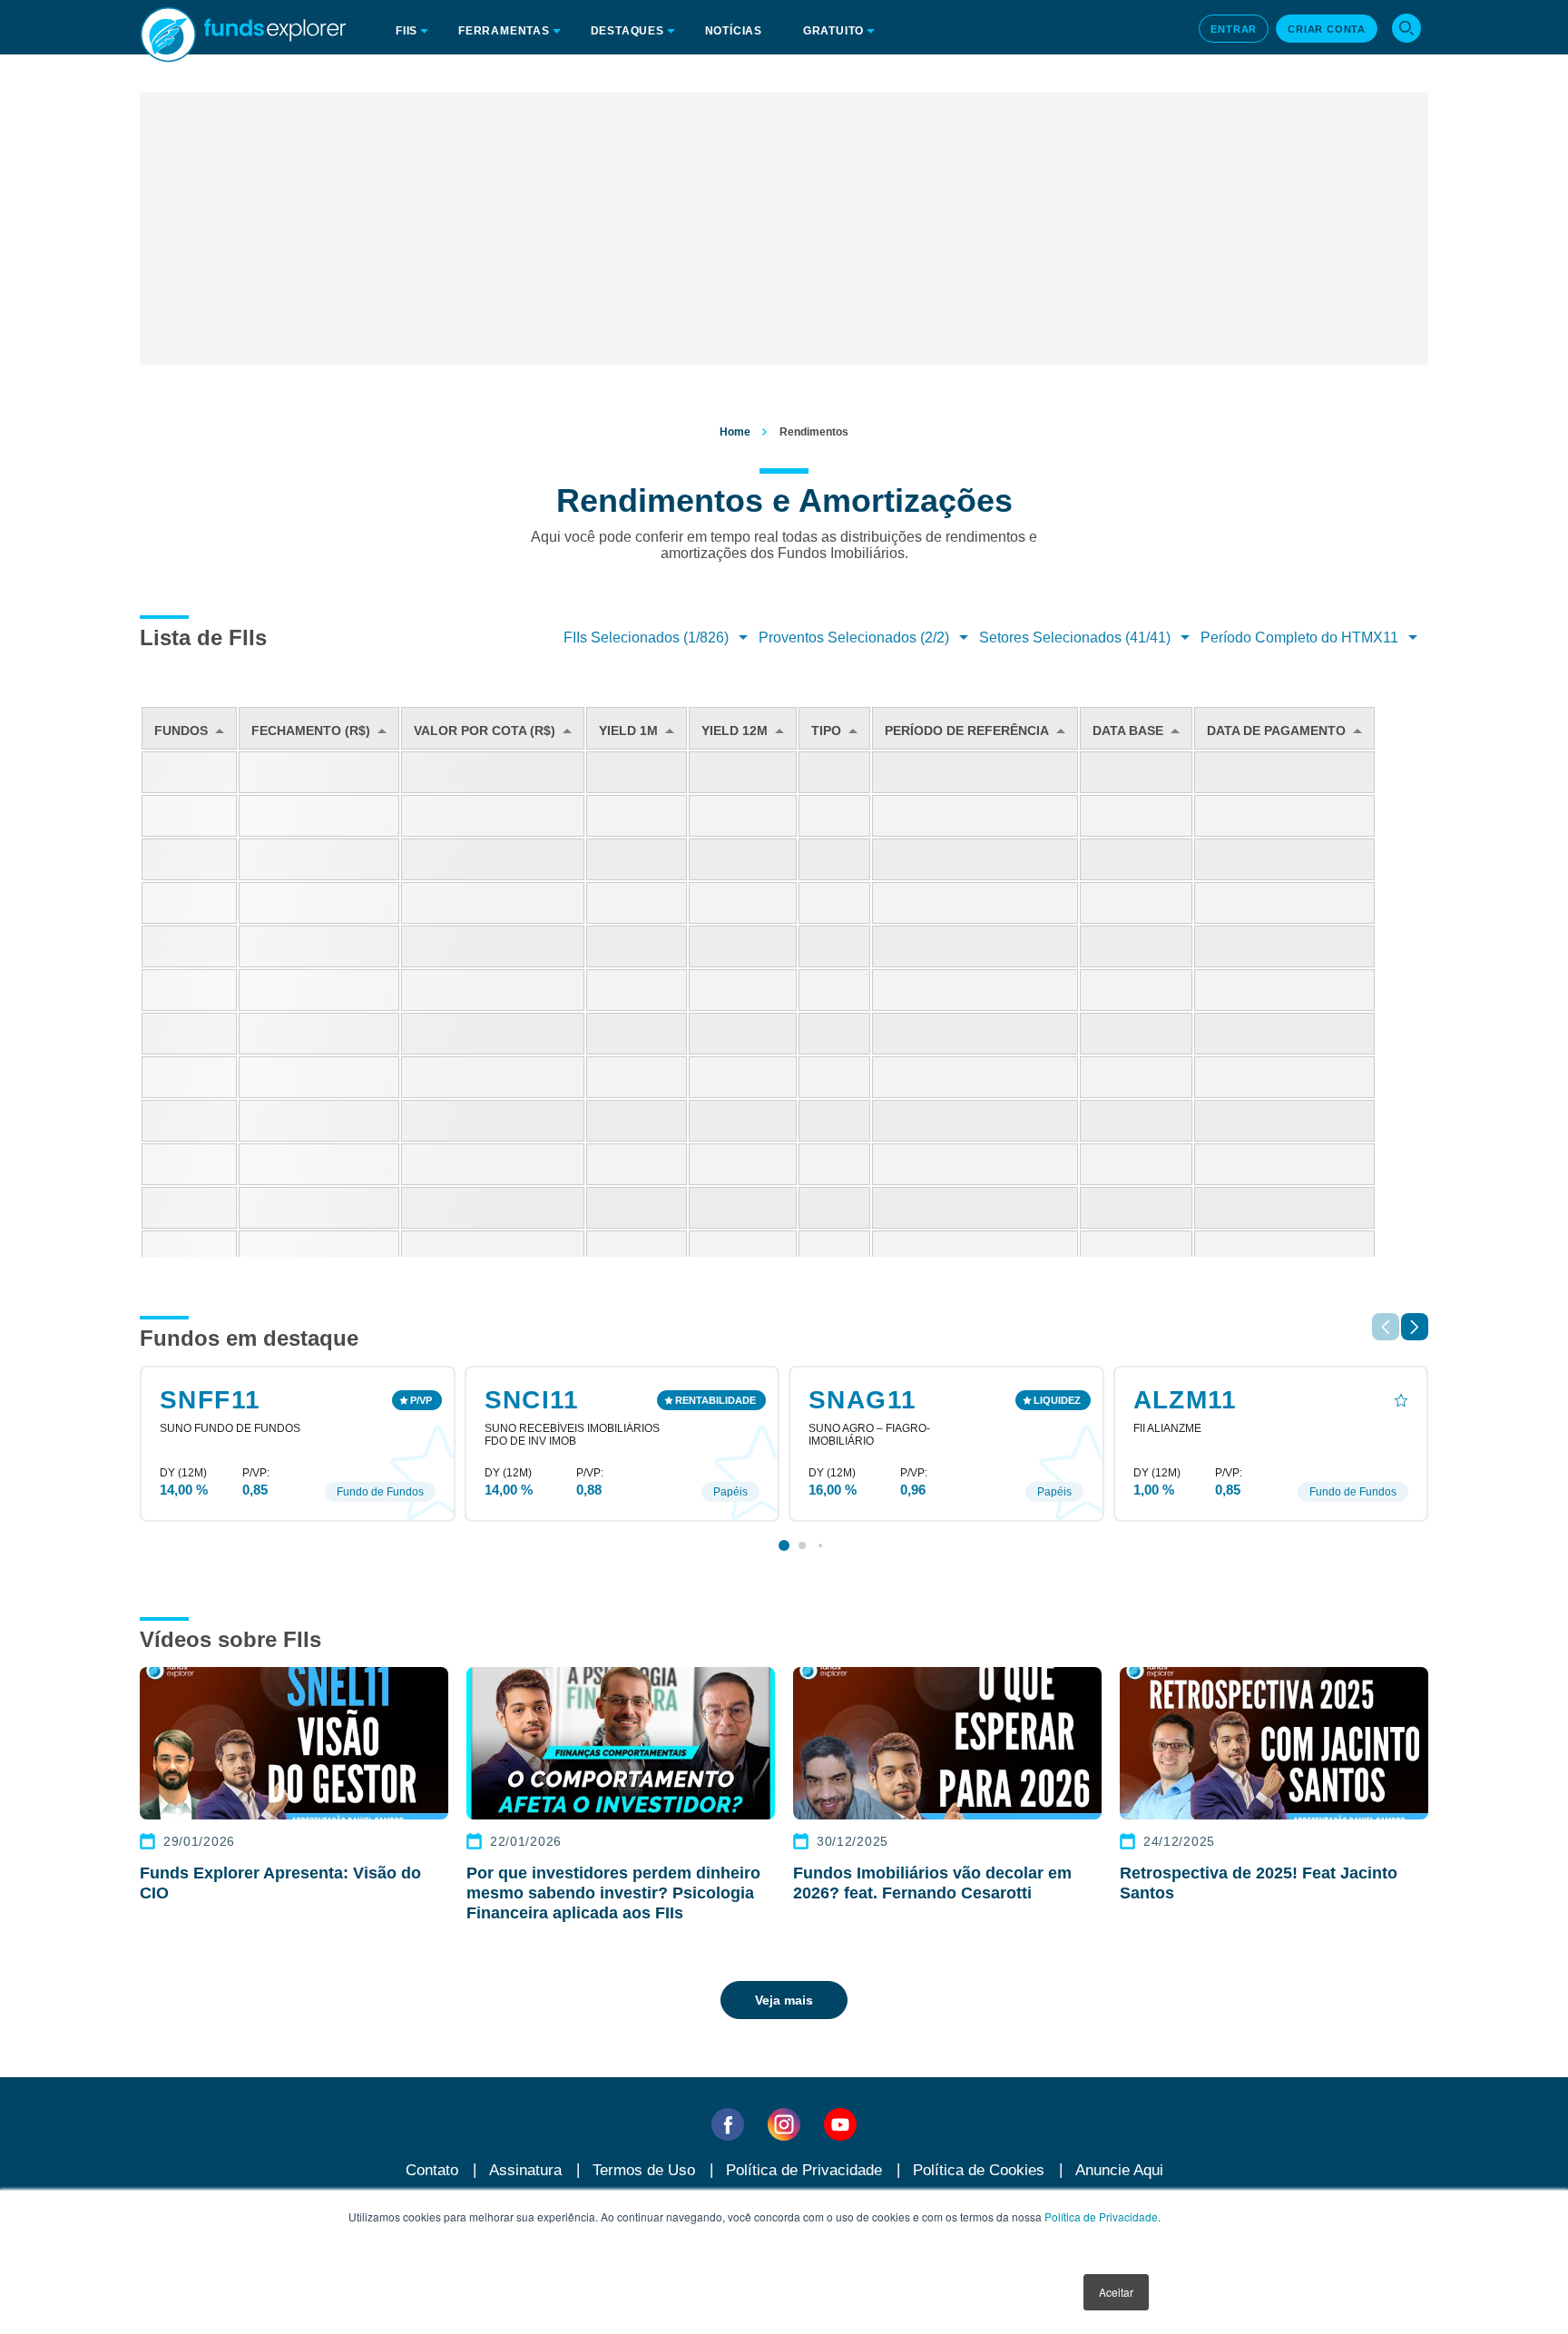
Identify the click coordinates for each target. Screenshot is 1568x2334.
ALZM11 (1186, 1400)
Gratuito (833, 31)
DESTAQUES (627, 31)
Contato (432, 2170)
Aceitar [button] (1116, 2292)
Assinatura (525, 2170)
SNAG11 (862, 1400)
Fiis (407, 31)
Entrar (1234, 29)
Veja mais (784, 2000)
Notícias (734, 31)
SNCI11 (532, 1400)
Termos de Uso (644, 2170)
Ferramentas (504, 31)
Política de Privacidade (1101, 2216)
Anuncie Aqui (1119, 2170)
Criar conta (1327, 29)
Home (735, 432)
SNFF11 (210, 1400)
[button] (1415, 1327)
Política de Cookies (979, 2170)
